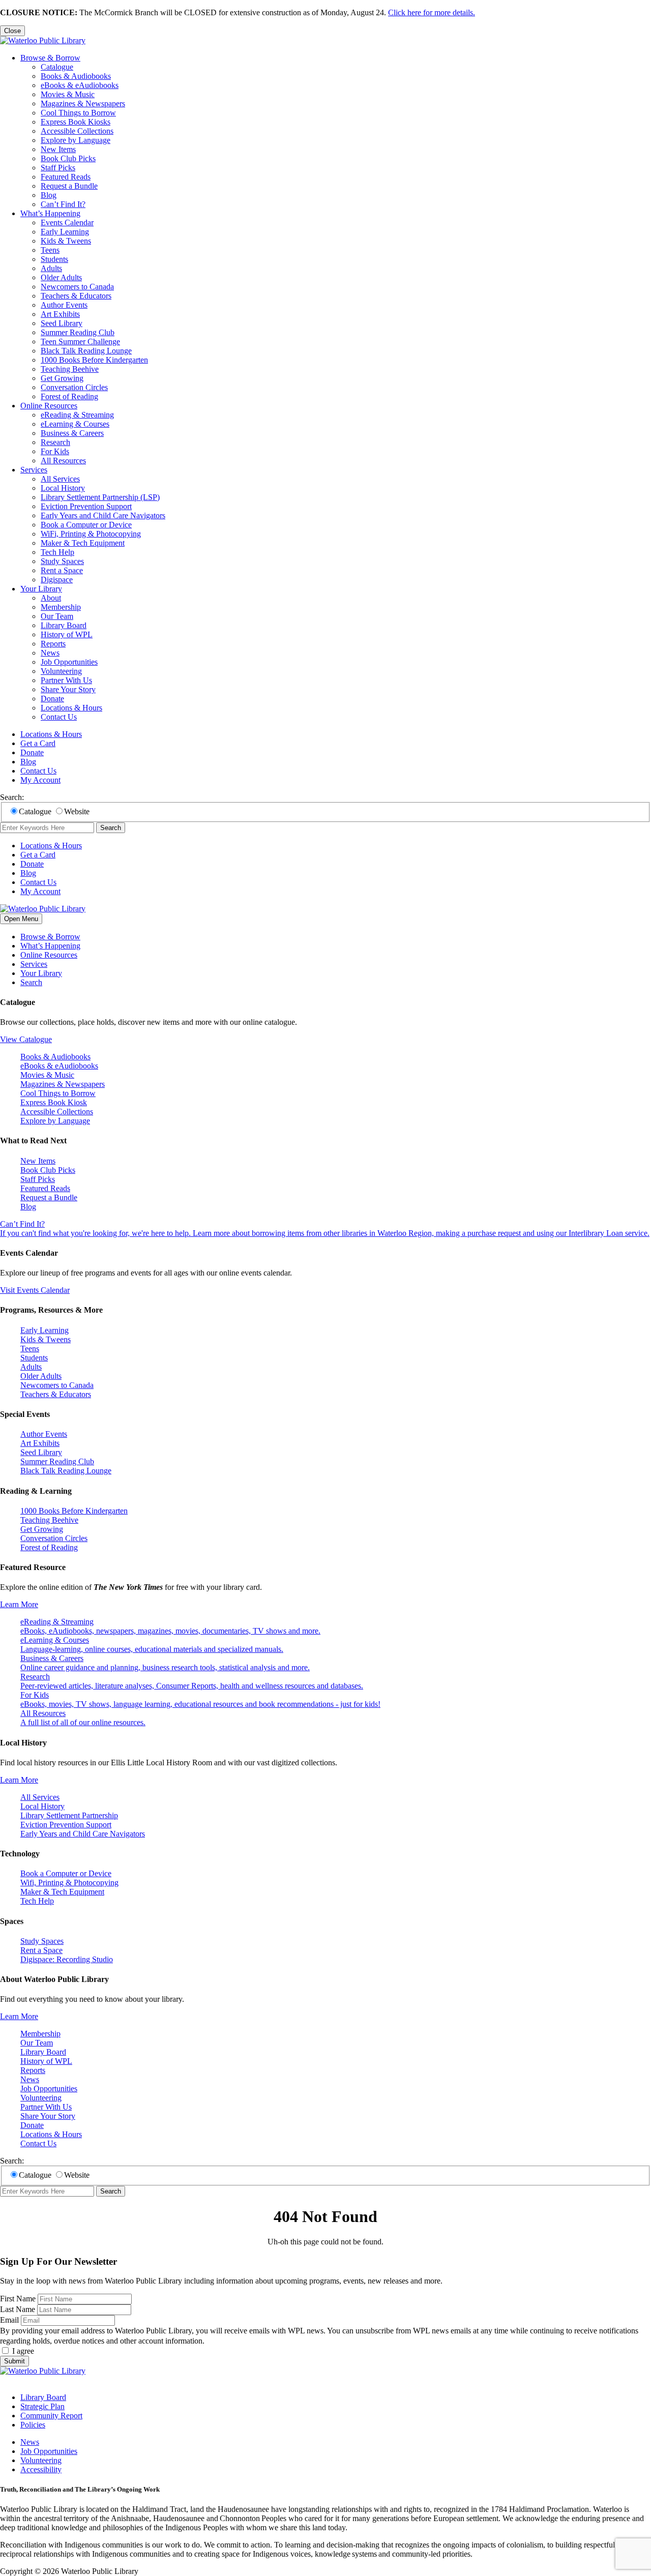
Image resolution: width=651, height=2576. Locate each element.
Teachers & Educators (76, 296)
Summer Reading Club (78, 332)
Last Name (18, 2309)
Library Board (64, 625)
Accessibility (41, 2469)
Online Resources (49, 406)
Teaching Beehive (70, 369)
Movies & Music (68, 94)
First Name (18, 2299)
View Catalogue (26, 1039)
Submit (14, 2361)
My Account (40, 780)
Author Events (64, 305)
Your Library (41, 589)
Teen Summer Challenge (80, 342)
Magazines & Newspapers (83, 103)
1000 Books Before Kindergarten (94, 360)
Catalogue (57, 67)
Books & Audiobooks (76, 76)
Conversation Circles (74, 387)
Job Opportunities (69, 662)
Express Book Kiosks (76, 122)
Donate (52, 699)
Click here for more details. (432, 12)
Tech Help (57, 552)
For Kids (55, 451)
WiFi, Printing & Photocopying (91, 534)
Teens (50, 250)
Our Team (57, 616)
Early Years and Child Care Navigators (103, 515)
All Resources (63, 461)
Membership (61, 607)
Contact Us (59, 717)
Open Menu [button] (21, 919)
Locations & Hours (71, 708)
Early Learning (65, 232)
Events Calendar (67, 223)
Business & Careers (72, 433)
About (51, 598)
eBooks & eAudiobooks (80, 85)
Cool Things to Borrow (78, 113)
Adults (51, 268)
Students (54, 259)
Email (9, 2320)
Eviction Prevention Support (86, 506)
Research (55, 442)
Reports (53, 644)
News (50, 653)
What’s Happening (50, 213)
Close (12, 31)
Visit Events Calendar (35, 1290)
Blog (49, 195)
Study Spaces (62, 561)
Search (111, 828)
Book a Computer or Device (86, 525)
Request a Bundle (69, 186)
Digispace (57, 580)
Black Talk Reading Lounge (86, 351)
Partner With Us (66, 680)
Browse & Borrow (50, 58)
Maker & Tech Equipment (83, 543)
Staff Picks (58, 168)
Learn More (19, 1604)
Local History (63, 488)
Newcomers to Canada (77, 287)
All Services (60, 479)
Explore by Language (76, 140)
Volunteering (61, 671)
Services (34, 470)
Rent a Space (62, 570)
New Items (58, 149)
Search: (12, 797)
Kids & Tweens (66, 241)
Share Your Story (68, 689)
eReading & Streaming (77, 415)
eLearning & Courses (75, 424)
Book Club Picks (68, 158)
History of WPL (67, 634)
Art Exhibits (60, 314)
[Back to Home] (43, 40)
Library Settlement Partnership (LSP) (100, 497)
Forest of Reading (69, 396)
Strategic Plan (42, 2406)
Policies (33, 2425)
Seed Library (62, 323)
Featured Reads (66, 177)
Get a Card (38, 743)
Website (77, 811)
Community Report (51, 2416)
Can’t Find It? (63, 204)
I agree (23, 2351)
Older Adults (61, 277)
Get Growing (62, 378)
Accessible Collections (77, 131)
